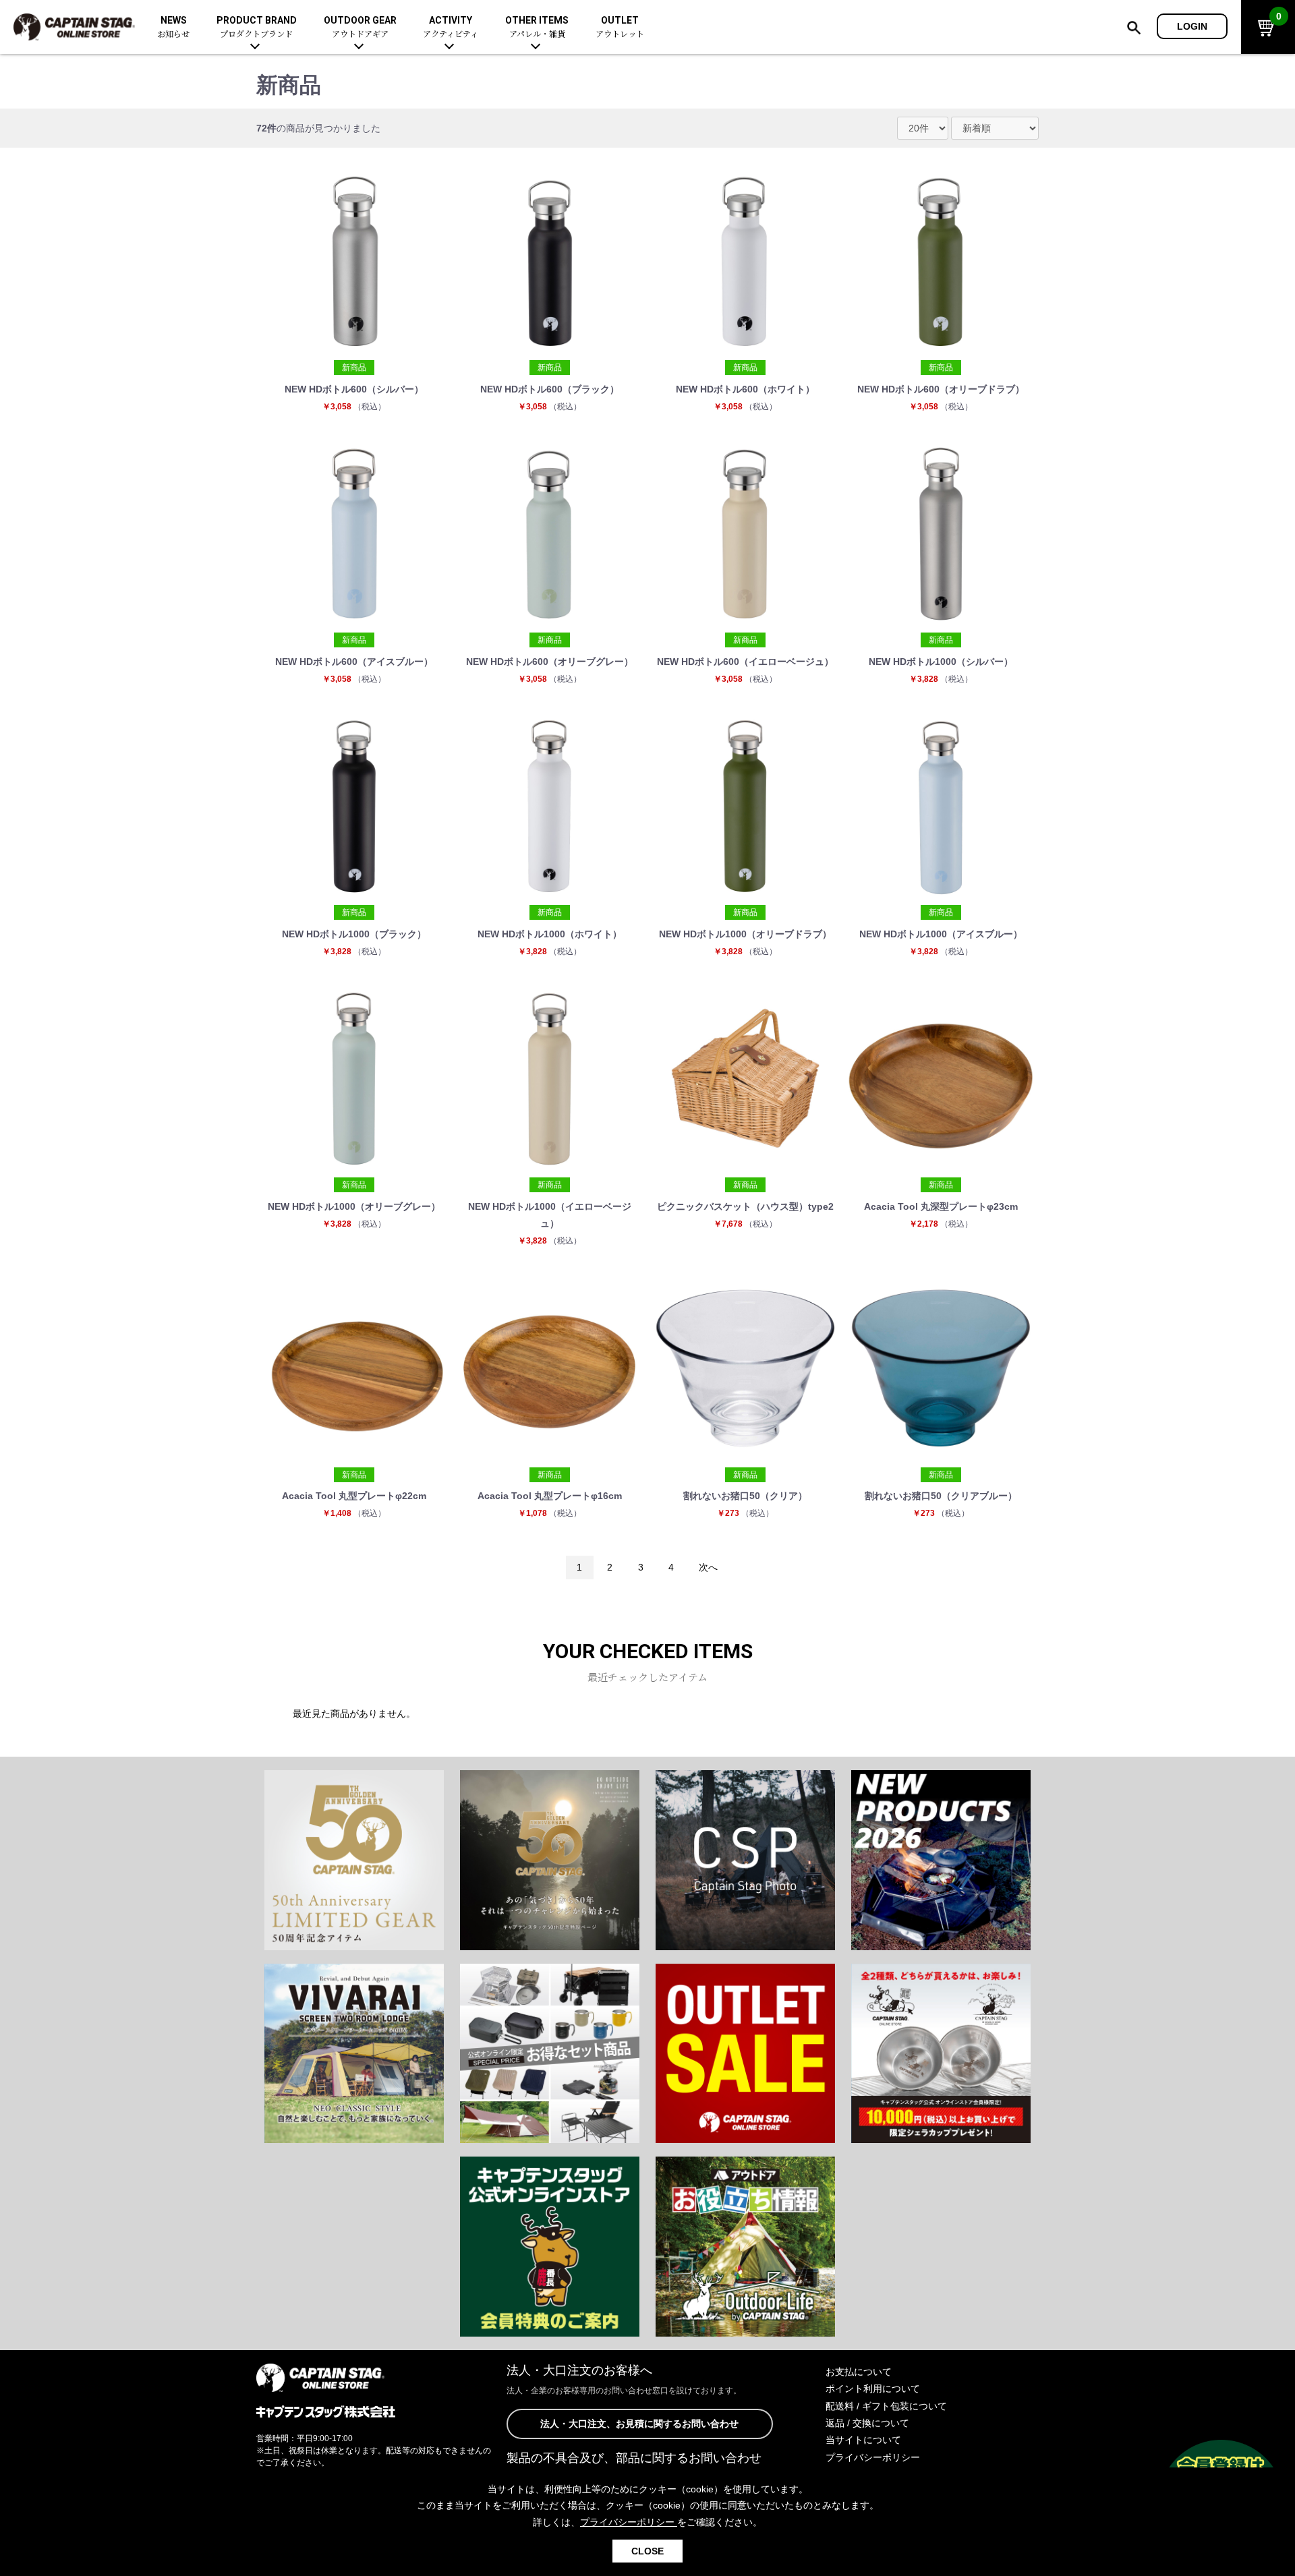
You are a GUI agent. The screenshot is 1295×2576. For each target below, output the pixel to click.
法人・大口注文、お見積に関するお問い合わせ (639, 2424)
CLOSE (647, 2551)
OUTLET (620, 27)
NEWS (173, 27)
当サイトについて (863, 2440)
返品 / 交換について (867, 2423)
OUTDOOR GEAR (360, 27)
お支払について (859, 2372)
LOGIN (1192, 26)
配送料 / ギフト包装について (886, 2406)
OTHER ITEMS (537, 27)
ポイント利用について (873, 2389)
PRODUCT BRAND (257, 27)
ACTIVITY (451, 27)
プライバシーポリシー (873, 2457)
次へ (708, 1567)
